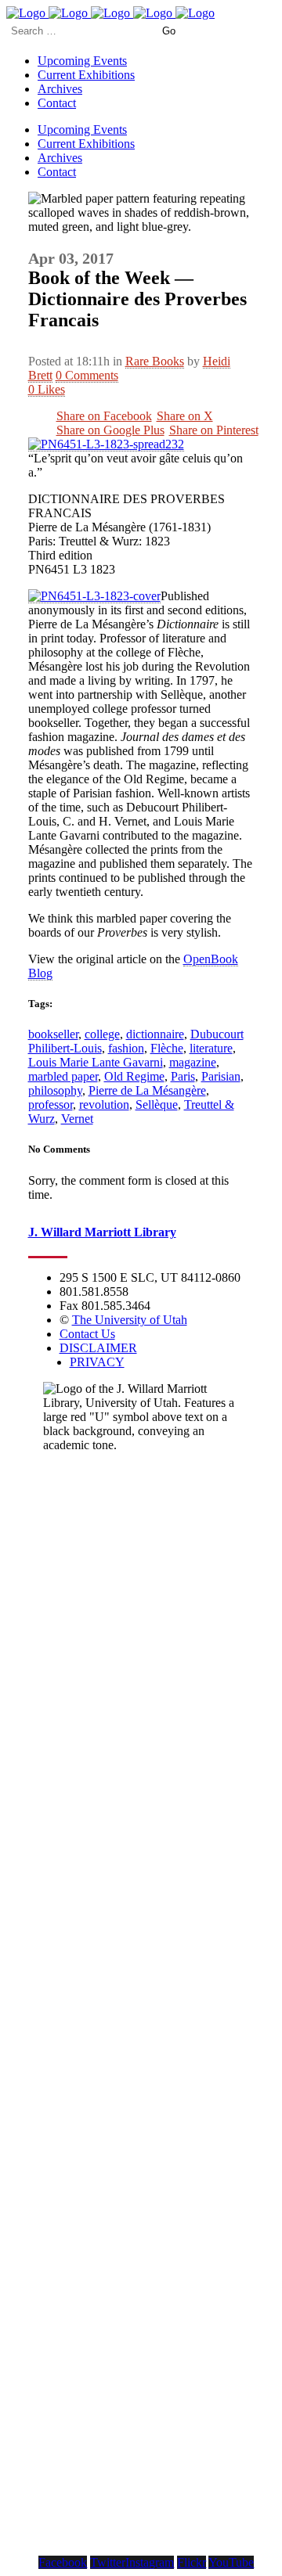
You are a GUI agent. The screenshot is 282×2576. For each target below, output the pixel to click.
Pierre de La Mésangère (147, 1090)
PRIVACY (97, 1362)
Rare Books (155, 361)
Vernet (77, 1119)
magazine (193, 1062)
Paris (183, 1076)
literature (211, 1048)
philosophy (55, 1090)
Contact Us (87, 1334)
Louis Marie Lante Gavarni (96, 1062)
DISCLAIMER (98, 1348)
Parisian (221, 1076)
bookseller (53, 1034)
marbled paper (63, 1076)
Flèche (167, 1048)
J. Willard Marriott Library (102, 1232)
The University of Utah (130, 1320)
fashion (126, 1048)
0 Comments (87, 375)
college (102, 1034)
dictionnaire (155, 1034)
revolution (104, 1105)
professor (51, 1105)
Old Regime (134, 1076)
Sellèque (157, 1105)
